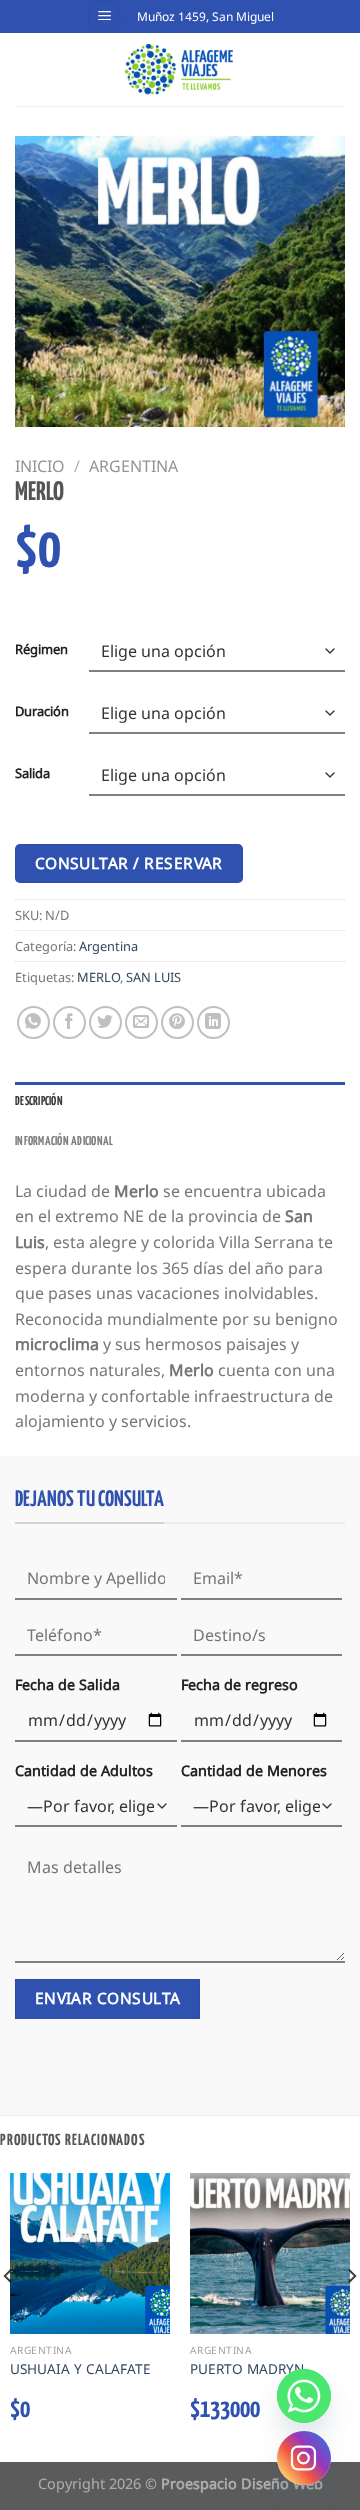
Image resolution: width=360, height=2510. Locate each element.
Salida (32, 774)
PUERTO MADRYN (247, 2369)
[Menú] (104, 16)
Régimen (41, 650)
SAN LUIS (153, 977)
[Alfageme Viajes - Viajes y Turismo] (180, 69)
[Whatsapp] (304, 2396)
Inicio (40, 466)
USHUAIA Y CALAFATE (80, 2369)
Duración (42, 712)
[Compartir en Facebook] (69, 1022)
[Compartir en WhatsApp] (33, 1022)
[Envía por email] (141, 1022)
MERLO (98, 977)
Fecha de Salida (67, 1684)
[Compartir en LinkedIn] (213, 1022)
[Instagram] (304, 2458)
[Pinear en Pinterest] (177, 1022)
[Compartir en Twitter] (105, 1022)
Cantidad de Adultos (84, 1770)
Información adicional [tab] (64, 1142)
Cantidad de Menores (254, 1770)
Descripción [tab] (39, 1102)
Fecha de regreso (239, 1684)
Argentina (133, 466)
